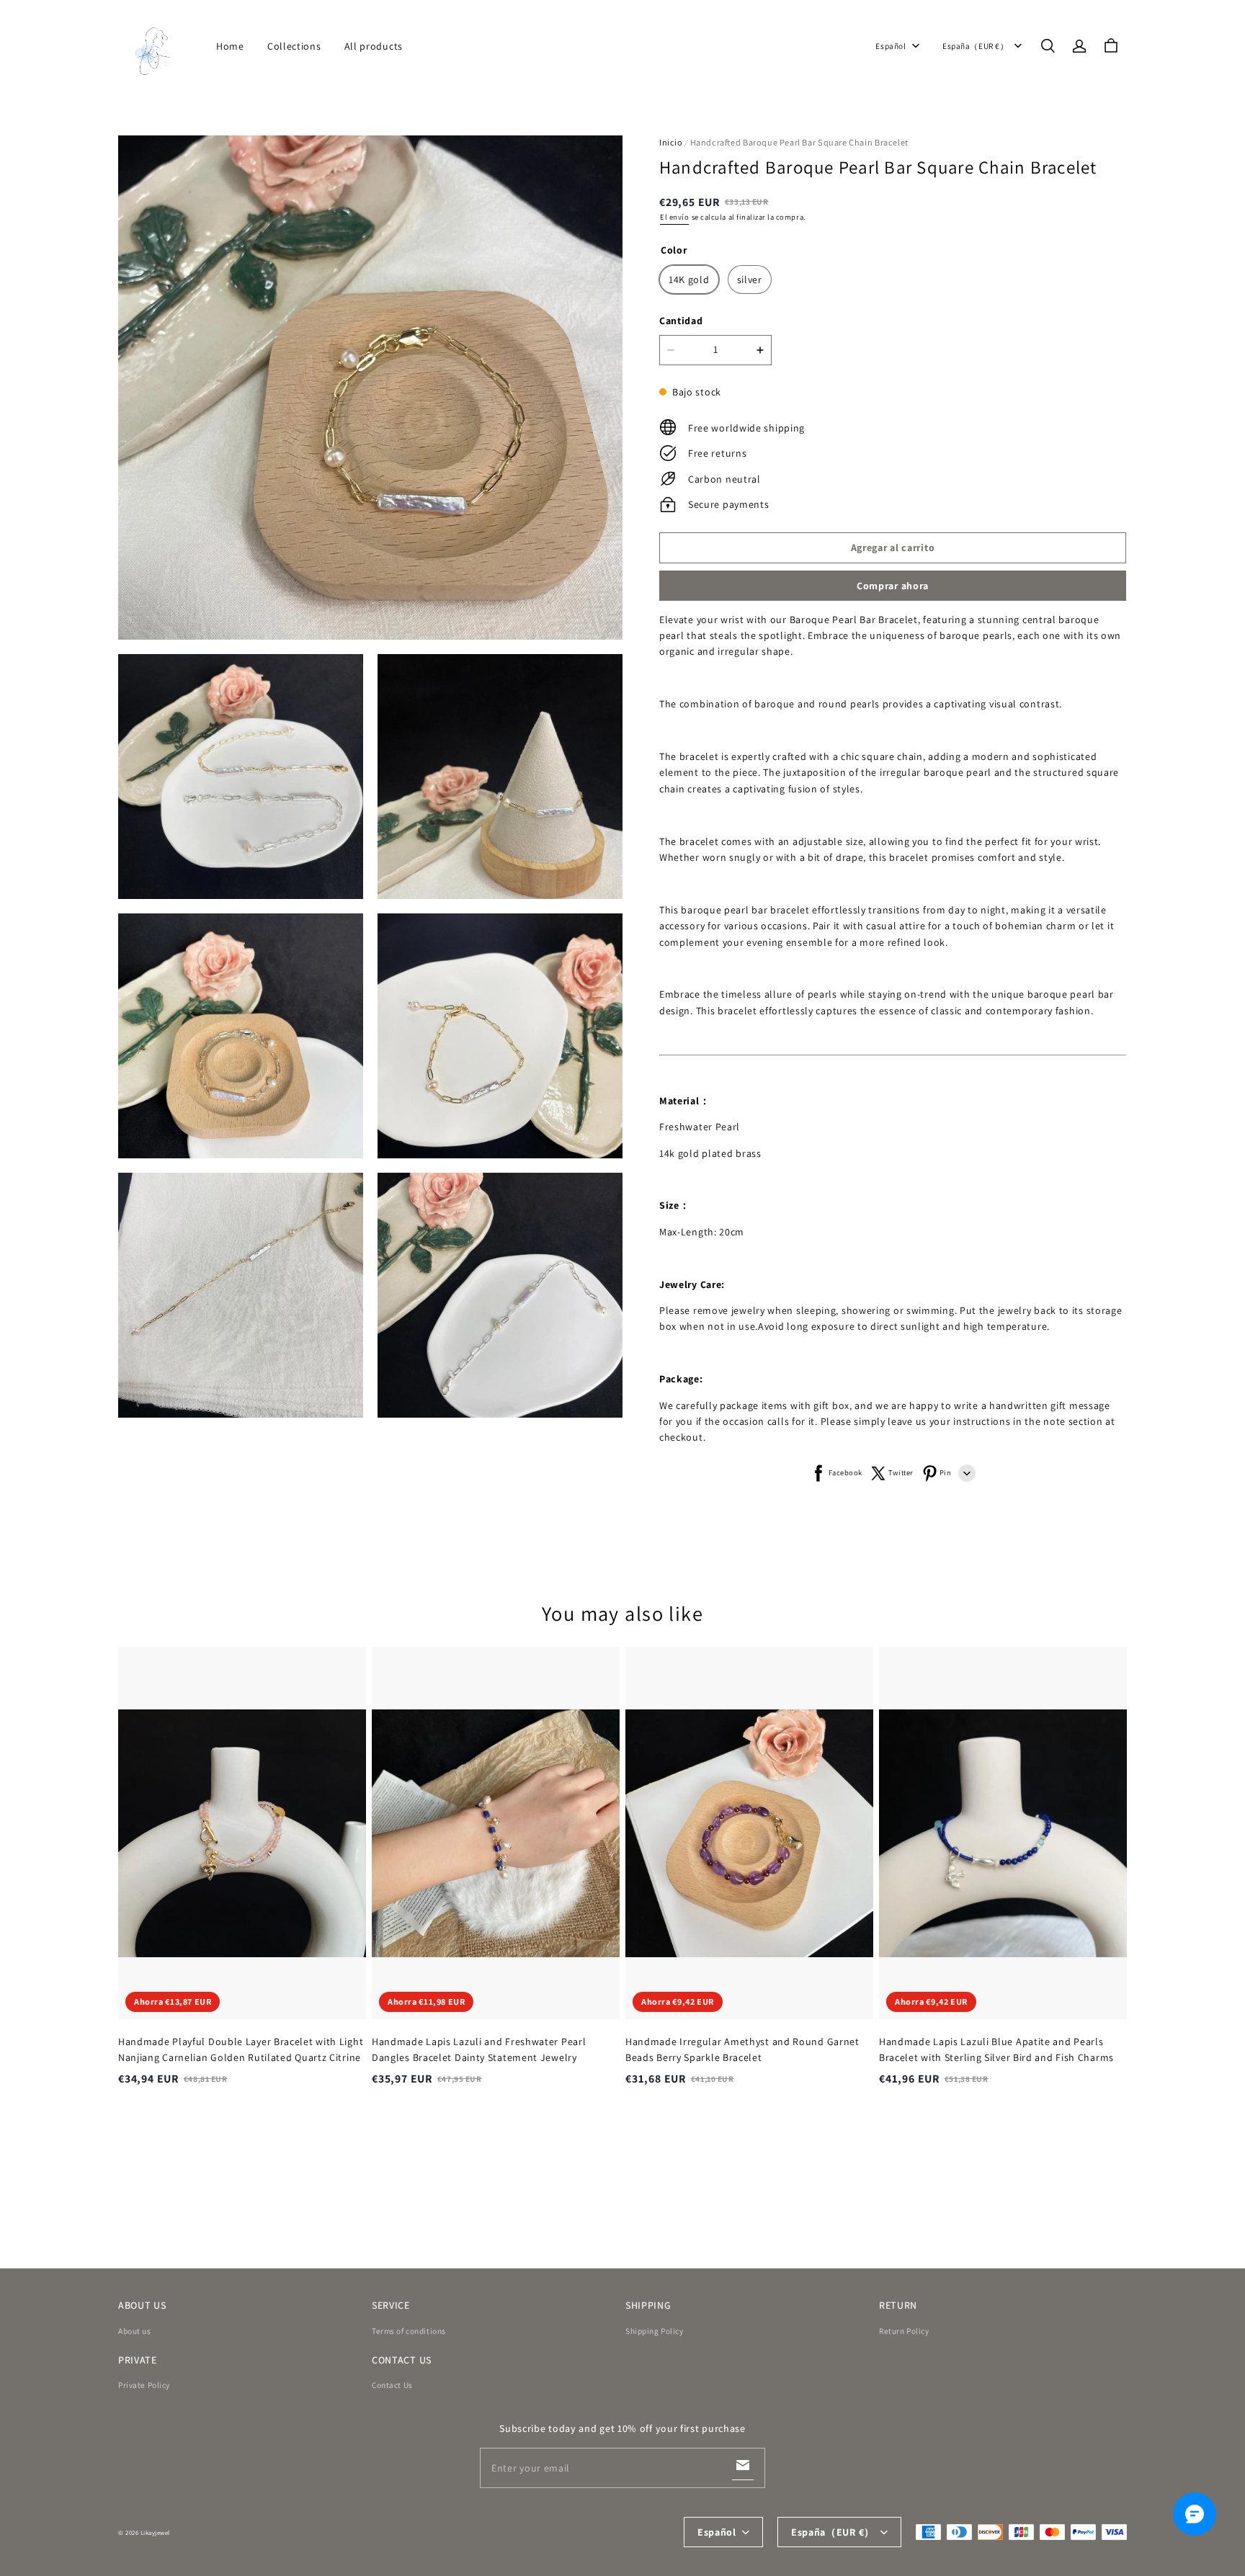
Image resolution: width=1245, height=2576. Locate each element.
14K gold (689, 279)
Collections (294, 46)
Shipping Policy (655, 2331)
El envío (674, 217)
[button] (1048, 46)
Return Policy (904, 2331)
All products (374, 46)
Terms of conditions (409, 2331)
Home (230, 46)
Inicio (671, 142)
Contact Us (392, 2385)
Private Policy (144, 2385)
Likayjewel (155, 2533)
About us (135, 2331)
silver (750, 279)
